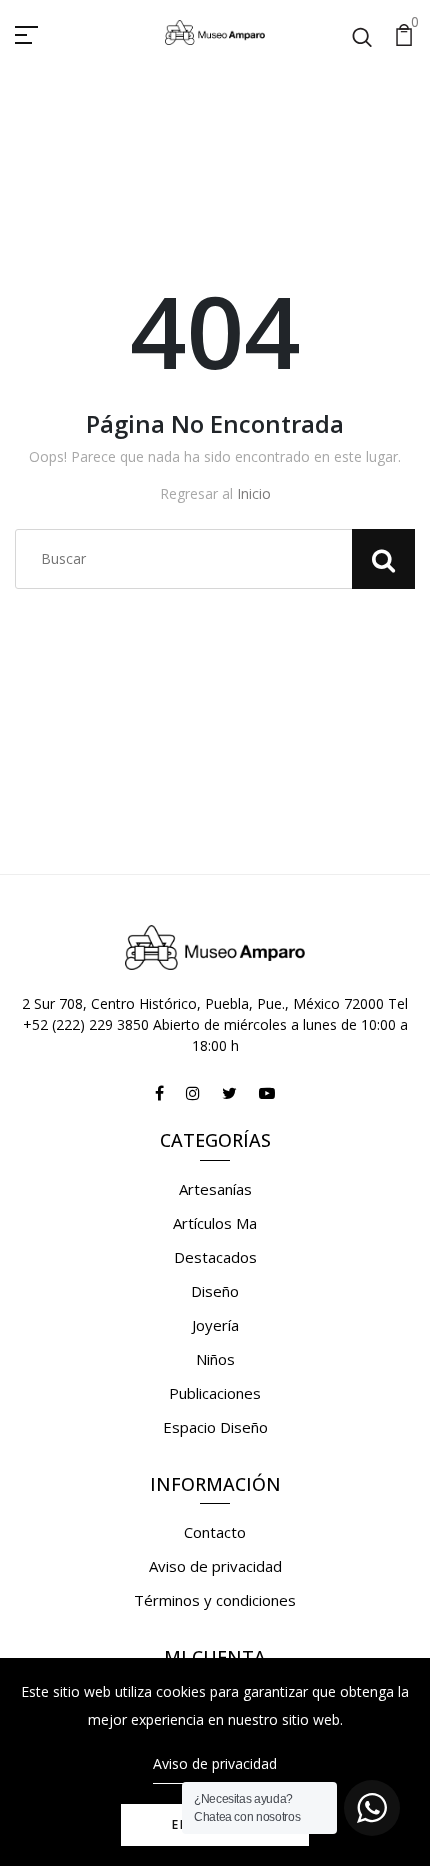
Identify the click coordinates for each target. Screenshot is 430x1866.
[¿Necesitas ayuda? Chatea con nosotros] (372, 1808)
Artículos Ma (215, 1223)
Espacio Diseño (215, 1427)
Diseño (215, 1291)
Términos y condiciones (215, 1600)
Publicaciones (215, 1393)
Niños (215, 1359)
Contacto (215, 1532)
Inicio (254, 493)
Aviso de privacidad (215, 1566)
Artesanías (215, 1189)
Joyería (215, 1325)
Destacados (215, 1257)
